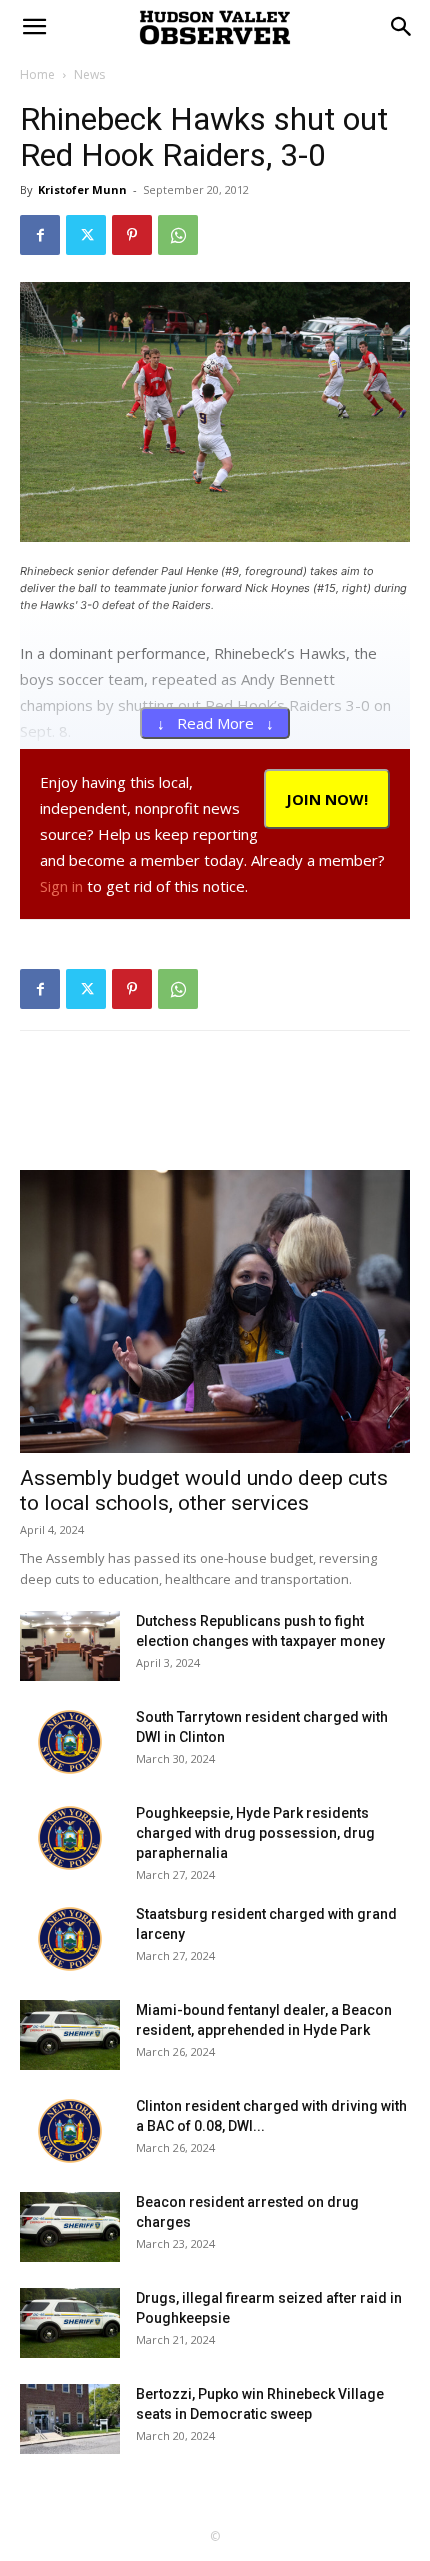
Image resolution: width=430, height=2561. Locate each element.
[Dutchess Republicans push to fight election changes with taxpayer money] (70, 1646)
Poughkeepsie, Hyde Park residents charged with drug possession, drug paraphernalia (255, 1833)
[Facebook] (40, 235)
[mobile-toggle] (34, 27)
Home (37, 74)
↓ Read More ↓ (215, 723)
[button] (402, 27)
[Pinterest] (132, 235)
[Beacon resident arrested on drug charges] (70, 2227)
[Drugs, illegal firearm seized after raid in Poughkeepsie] (70, 2323)
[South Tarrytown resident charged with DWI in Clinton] (70, 1742)
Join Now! (327, 799)
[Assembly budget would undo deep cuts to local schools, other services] (215, 1311)
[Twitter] (86, 235)
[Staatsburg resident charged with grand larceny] (70, 1939)
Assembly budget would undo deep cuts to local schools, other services (204, 1490)
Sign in (61, 886)
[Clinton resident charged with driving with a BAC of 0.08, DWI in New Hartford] (70, 2131)
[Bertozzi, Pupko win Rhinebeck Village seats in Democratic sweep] (70, 2419)
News (89, 74)
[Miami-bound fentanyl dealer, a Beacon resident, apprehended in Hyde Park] (70, 2035)
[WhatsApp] (178, 235)
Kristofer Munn (82, 189)
